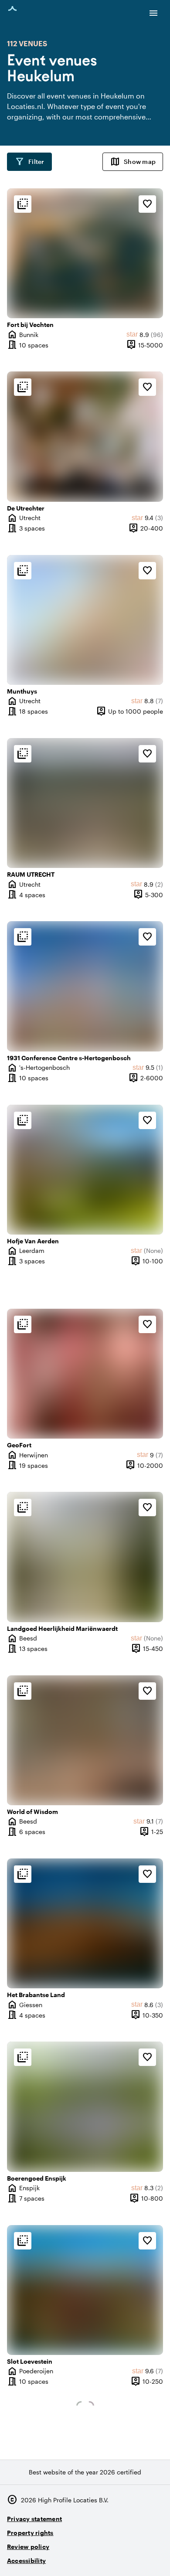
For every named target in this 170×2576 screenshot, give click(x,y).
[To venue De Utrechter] (85, 436)
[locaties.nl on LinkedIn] (155, 2557)
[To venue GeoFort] (85, 1374)
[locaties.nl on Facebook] (131, 2557)
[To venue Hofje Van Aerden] (85, 1170)
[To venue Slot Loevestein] (85, 2290)
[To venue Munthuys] (85, 620)
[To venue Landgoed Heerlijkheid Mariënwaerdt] (85, 1557)
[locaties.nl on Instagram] (107, 2557)
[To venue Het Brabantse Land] (85, 1923)
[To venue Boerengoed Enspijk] (85, 2106)
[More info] (23, 204)
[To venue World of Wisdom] (85, 1740)
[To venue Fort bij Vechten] (85, 253)
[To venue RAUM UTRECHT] (85, 803)
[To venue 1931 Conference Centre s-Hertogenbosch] (85, 986)
